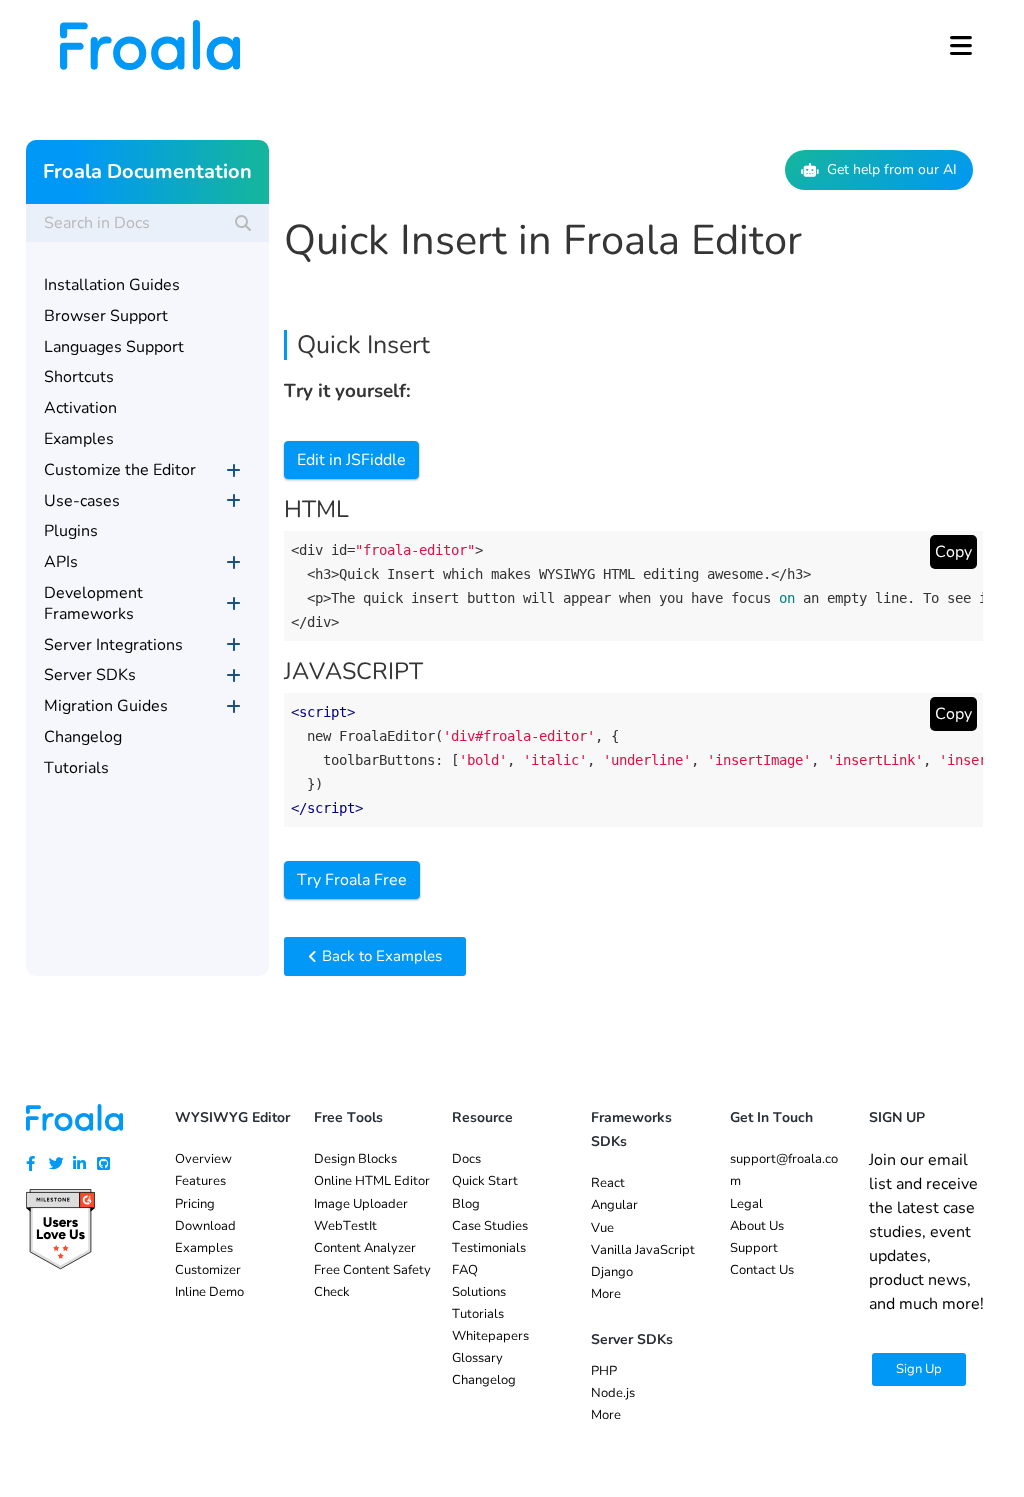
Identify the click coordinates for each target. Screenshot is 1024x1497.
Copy (953, 552)
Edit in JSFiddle (351, 460)
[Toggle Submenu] (234, 470)
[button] (961, 45)
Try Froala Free (352, 880)
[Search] (243, 223)
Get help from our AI (892, 169)
